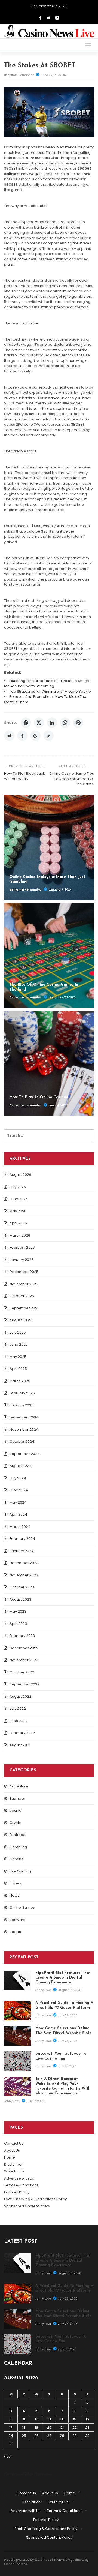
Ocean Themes (16, 2564)
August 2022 (20, 1696)
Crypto (16, 1823)
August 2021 (20, 1745)
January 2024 (22, 1551)
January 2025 (22, 1405)
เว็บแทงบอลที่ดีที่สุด (19, 2474)
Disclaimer (13, 2164)
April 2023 (18, 1624)
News (14, 1896)
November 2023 (24, 1575)
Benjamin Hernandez (19, 75)
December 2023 (24, 1563)
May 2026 (18, 1211)
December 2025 (24, 1272)
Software (18, 1920)
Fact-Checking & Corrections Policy (35, 2199)
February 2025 (22, 1393)
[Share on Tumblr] (22, 736)
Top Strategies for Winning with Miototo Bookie (50, 691)
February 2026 (22, 1247)
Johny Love (44, 1990)
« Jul (8, 2456)
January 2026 (22, 1260)
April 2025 (18, 1369)
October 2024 (22, 1442)
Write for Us (14, 2171)
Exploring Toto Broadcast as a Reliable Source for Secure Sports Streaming (47, 683)
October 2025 (22, 1296)
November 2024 (24, 1430)
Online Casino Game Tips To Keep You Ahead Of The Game (72, 779)
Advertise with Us (19, 2178)
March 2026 (20, 1235)
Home (10, 2157)
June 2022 (19, 1721)
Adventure (19, 1786)
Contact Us (14, 2143)
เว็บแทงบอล (43, 2474)
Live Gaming (20, 1871)
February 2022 (22, 1733)
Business (17, 1798)
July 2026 (18, 1187)
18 (24, 2428)
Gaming (17, 1859)
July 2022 (18, 1708)
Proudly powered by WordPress (28, 2560)
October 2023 (22, 1587)
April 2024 (18, 1514)
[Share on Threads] (35, 736)
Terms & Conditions (21, 2185)
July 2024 (18, 1478)
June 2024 (19, 1490)
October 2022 (22, 1672)
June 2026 (19, 1199)
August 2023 (20, 1599)
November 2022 (24, 1660)
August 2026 (20, 1175)
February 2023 (22, 1636)
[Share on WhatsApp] (65, 723)
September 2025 (24, 1308)
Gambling (18, 1847)
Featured (18, 1835)
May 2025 (18, 1357)
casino (16, 1810)
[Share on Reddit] (9, 736)
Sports (15, 1932)
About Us (12, 2150)
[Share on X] (39, 723)
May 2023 (18, 1611)
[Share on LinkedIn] (52, 723)
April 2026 (18, 1223)
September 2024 (25, 1454)
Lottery (15, 1883)
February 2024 (22, 1539)
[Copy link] (48, 736)
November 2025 (24, 1284)
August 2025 (20, 1320)
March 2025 (20, 1381)
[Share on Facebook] (26, 723)
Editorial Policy (17, 2192)
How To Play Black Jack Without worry (24, 776)
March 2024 (20, 1527)
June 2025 (19, 1344)
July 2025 (18, 1332)
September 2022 (24, 1684)
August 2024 (21, 1466)
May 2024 (18, 1502)
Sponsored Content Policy (27, 2206)
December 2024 (24, 1417)
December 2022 (24, 1648)
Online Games (22, 1908)
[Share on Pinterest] (78, 723)
